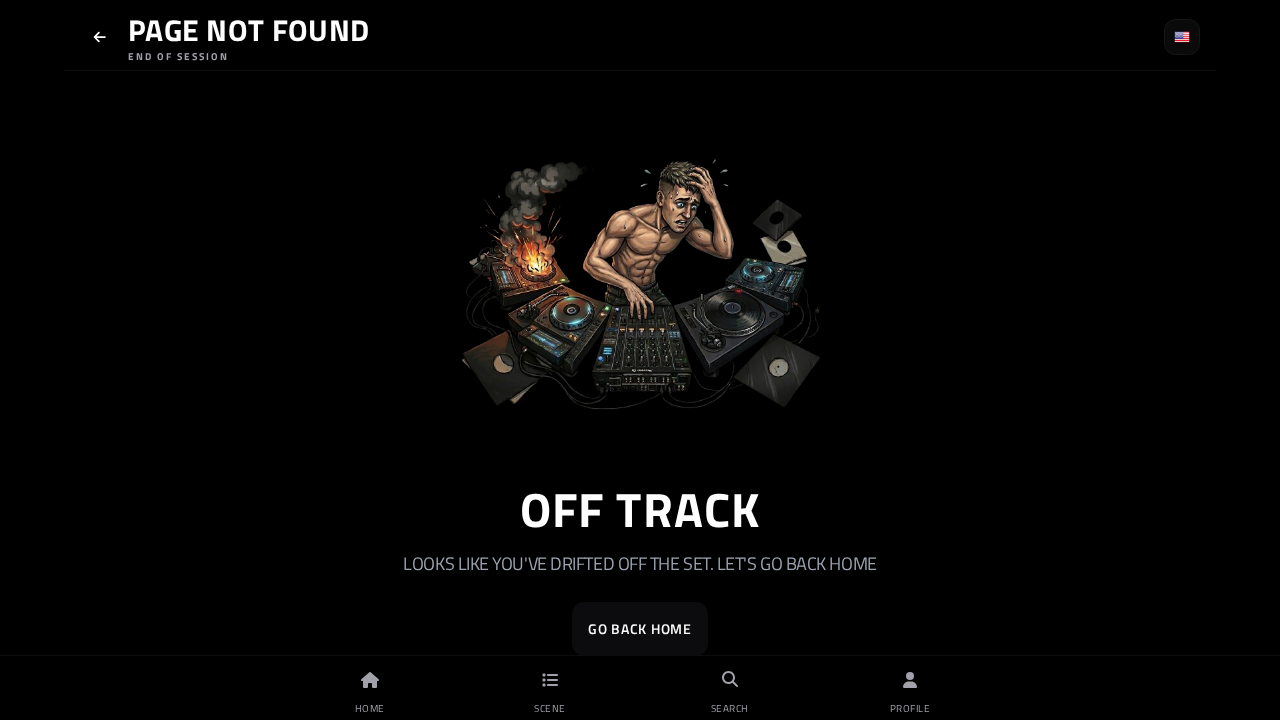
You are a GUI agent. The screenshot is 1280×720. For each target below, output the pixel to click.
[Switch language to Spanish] (1182, 37)
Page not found (248, 30)
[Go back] (100, 37)
